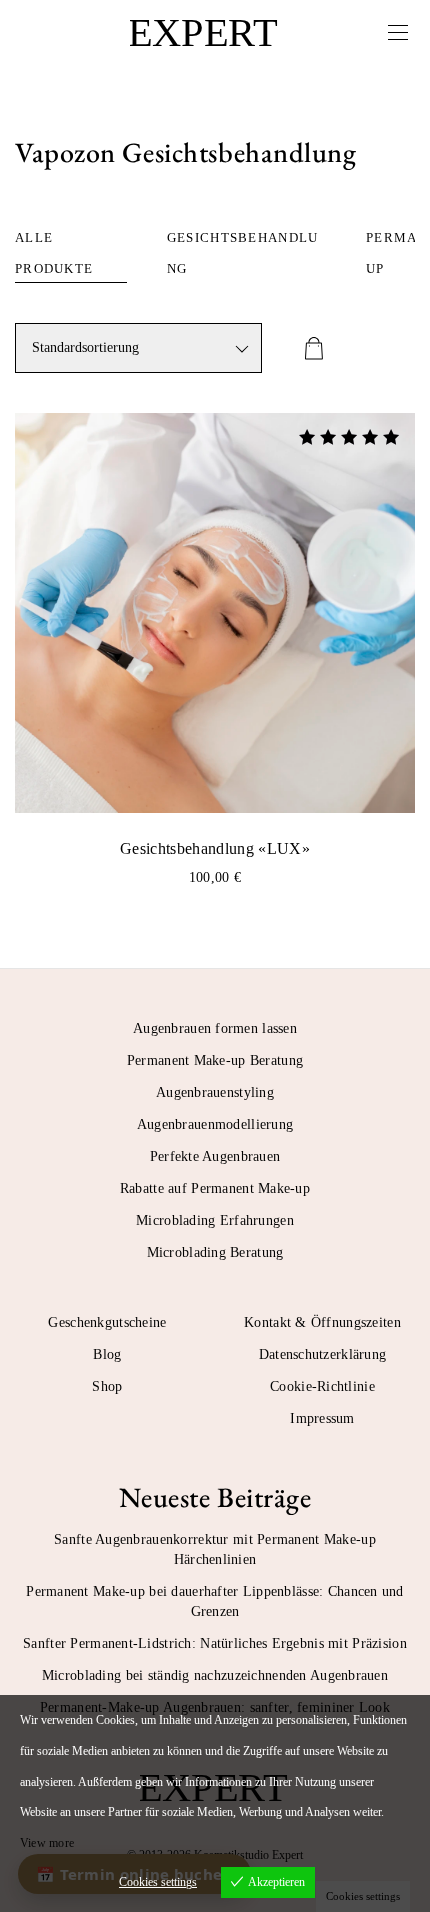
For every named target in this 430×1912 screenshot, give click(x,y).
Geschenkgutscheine (107, 1322)
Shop (107, 1386)
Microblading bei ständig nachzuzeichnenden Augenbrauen (215, 1675)
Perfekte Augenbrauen (215, 1156)
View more (47, 1843)
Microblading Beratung (215, 1252)
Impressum (322, 1418)
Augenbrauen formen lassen (215, 1028)
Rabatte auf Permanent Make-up (215, 1188)
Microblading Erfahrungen (215, 1220)
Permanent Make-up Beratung (215, 1060)
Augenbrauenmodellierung (215, 1124)
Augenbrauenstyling (215, 1092)
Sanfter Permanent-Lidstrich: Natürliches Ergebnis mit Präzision (215, 1643)
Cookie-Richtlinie (322, 1386)
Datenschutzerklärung (323, 1354)
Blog (107, 1354)
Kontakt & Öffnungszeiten (322, 1322)
